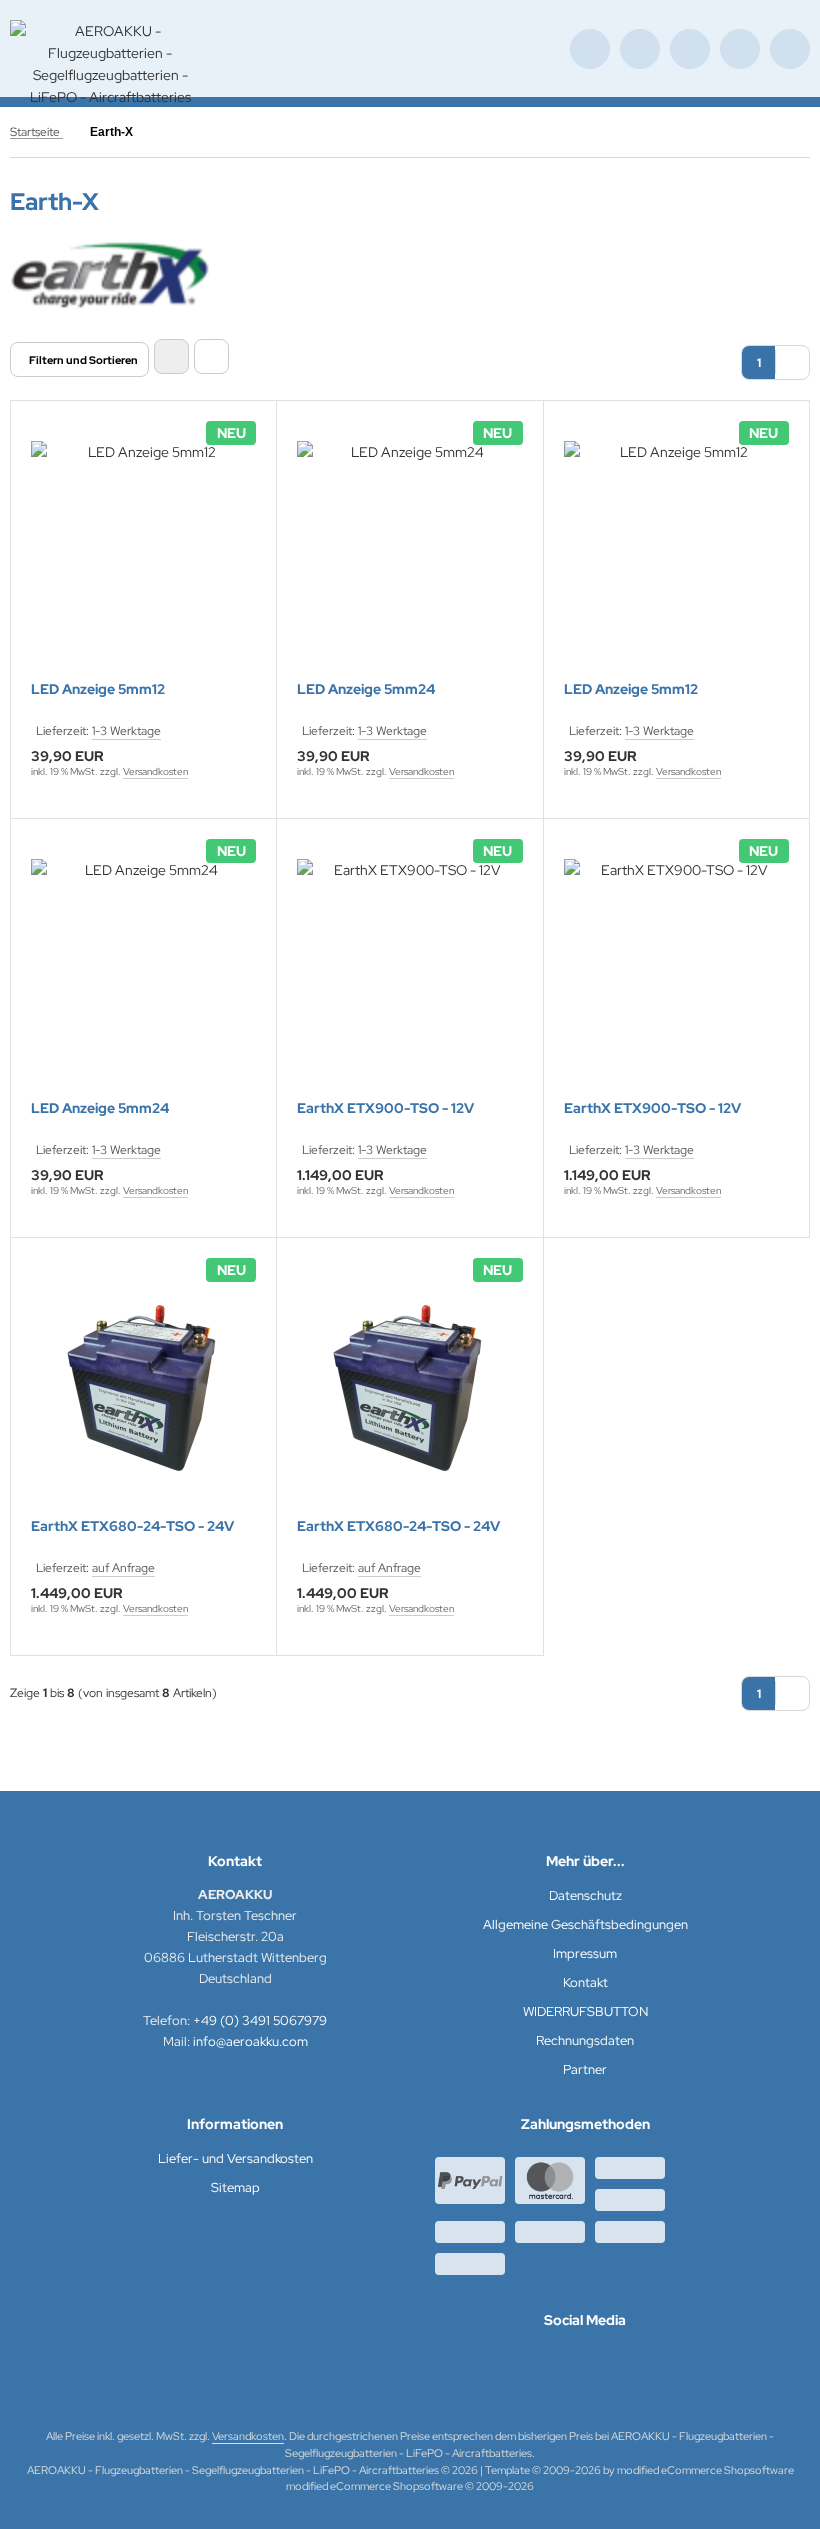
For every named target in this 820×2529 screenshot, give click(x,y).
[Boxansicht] (171, 356)
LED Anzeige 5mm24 (366, 689)
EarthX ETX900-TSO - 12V (385, 1108)
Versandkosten (155, 771)
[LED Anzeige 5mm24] (409, 553)
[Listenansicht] (211, 356)
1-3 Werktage (126, 731)
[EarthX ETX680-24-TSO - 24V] (143, 1390)
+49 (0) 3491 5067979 (260, 2020)
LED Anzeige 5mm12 (98, 689)
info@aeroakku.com (250, 2041)
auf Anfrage (123, 1568)
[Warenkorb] (740, 49)
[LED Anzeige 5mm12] (143, 553)
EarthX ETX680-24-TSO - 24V (132, 1526)
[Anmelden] (690, 49)
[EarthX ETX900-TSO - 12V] (409, 971)
